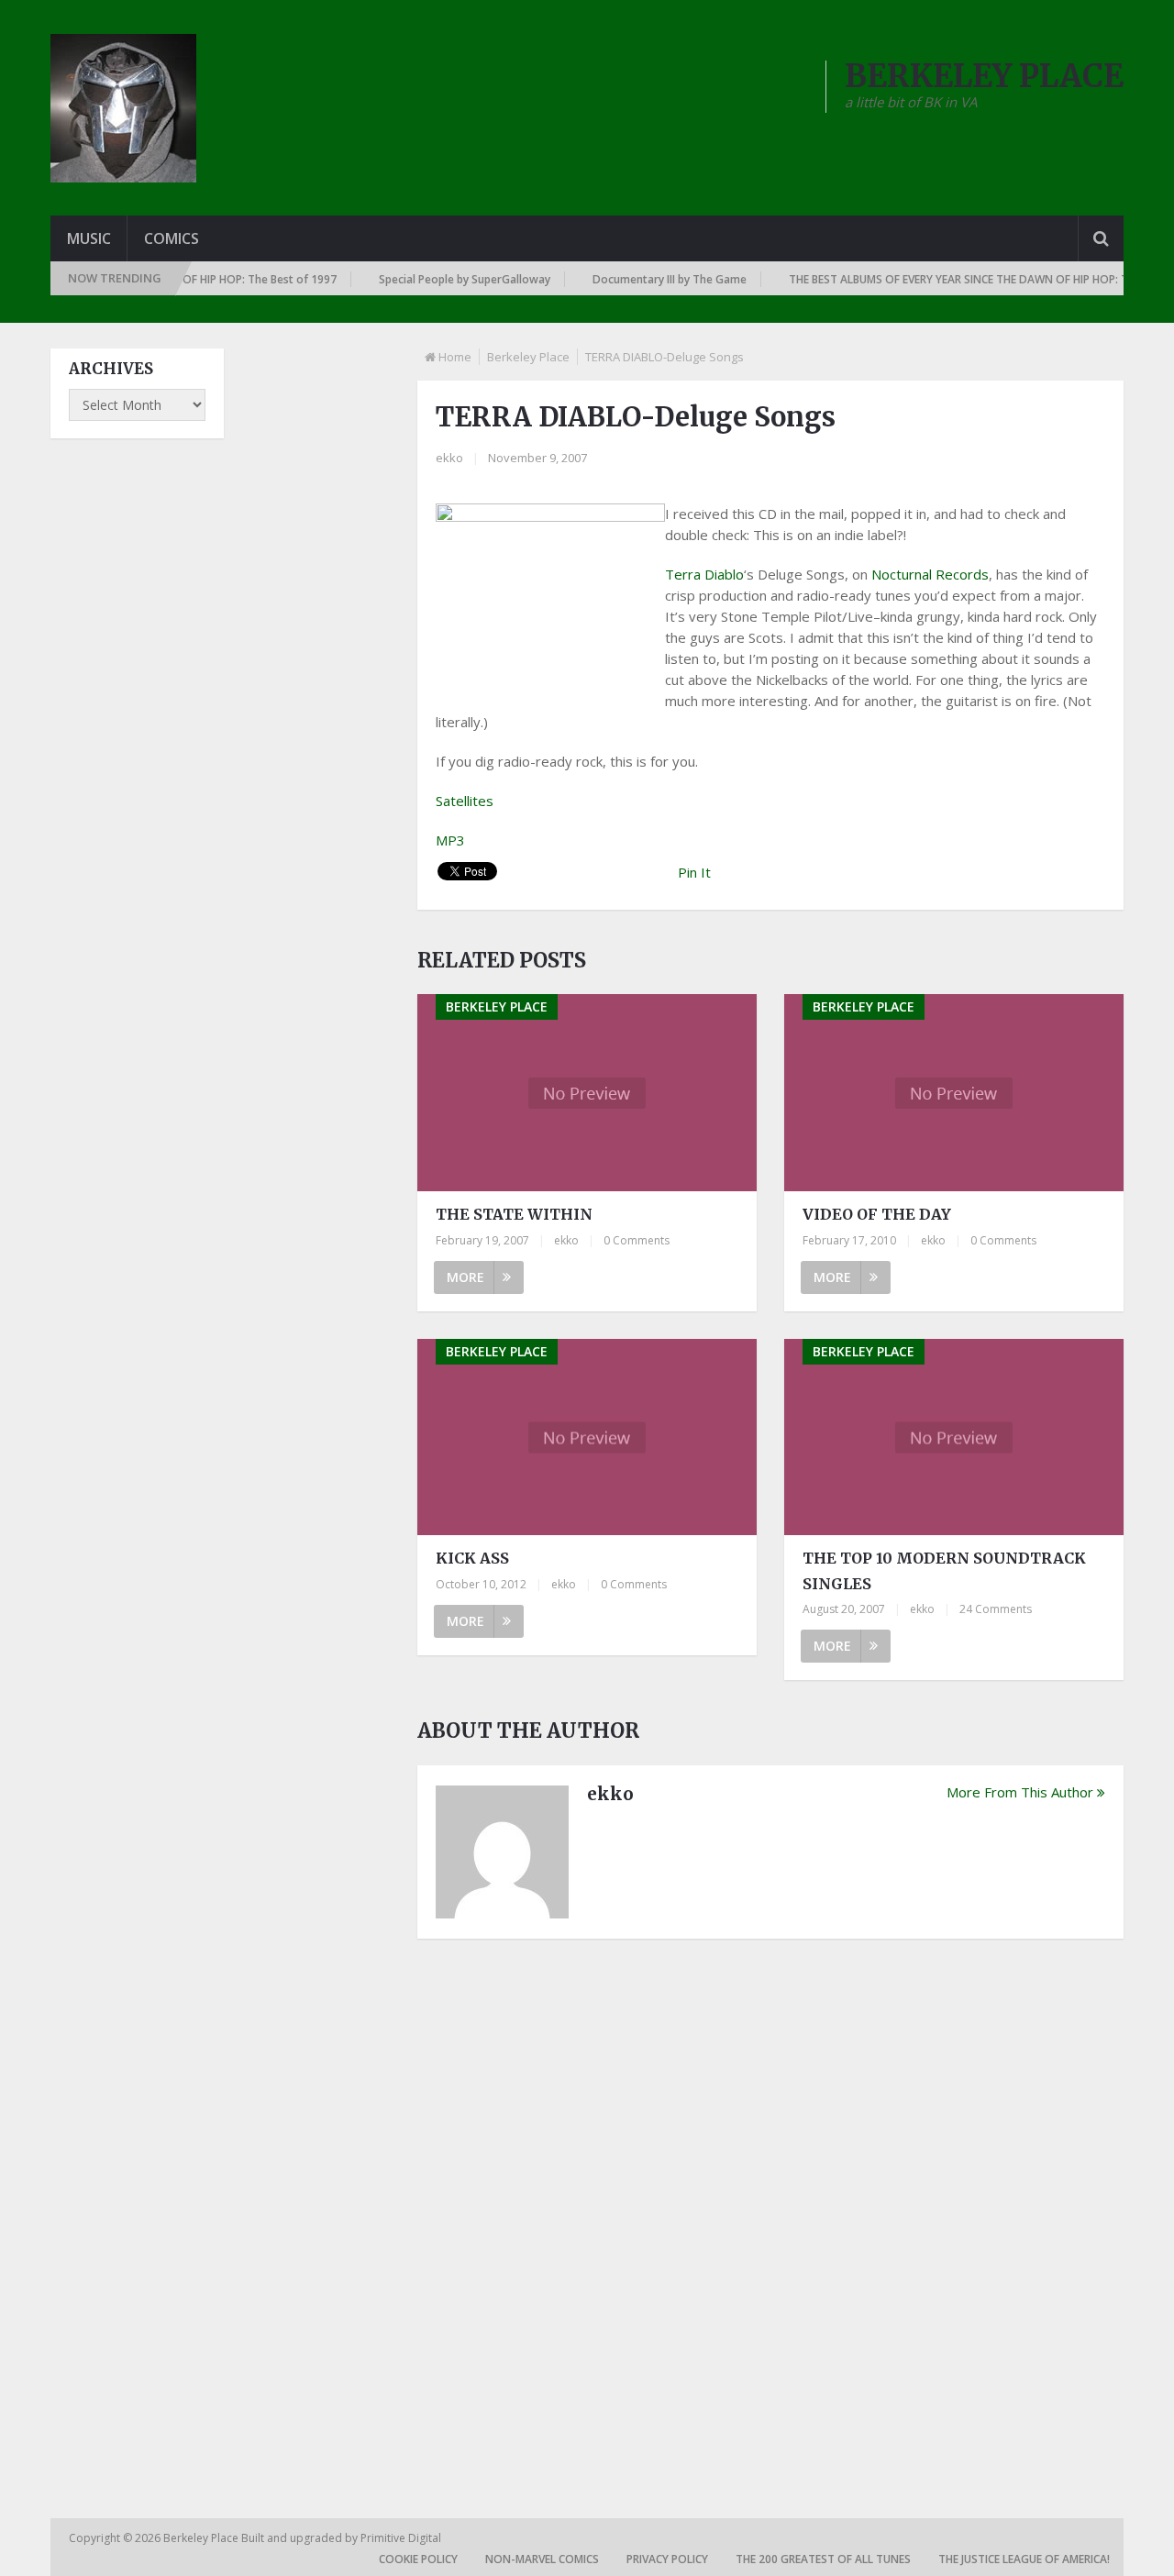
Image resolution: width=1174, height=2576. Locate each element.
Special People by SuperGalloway (441, 279)
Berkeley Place (528, 357)
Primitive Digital (401, 2538)
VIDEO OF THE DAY (877, 1214)
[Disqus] (770, 2207)
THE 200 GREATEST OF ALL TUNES (823, 2559)
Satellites (465, 801)
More (465, 1277)
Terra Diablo (704, 574)
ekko (449, 458)
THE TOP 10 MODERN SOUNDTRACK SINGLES (944, 1570)
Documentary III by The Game (646, 279)
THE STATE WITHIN (514, 1214)
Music (89, 238)
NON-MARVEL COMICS (542, 2559)
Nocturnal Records (930, 574)
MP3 (450, 840)
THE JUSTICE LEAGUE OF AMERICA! (1024, 2559)
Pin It (694, 872)
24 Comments (996, 1609)
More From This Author (1020, 1792)
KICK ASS (472, 1558)
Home (455, 357)
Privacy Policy (667, 2559)
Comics (172, 238)
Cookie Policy (418, 2559)
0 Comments (637, 1240)
